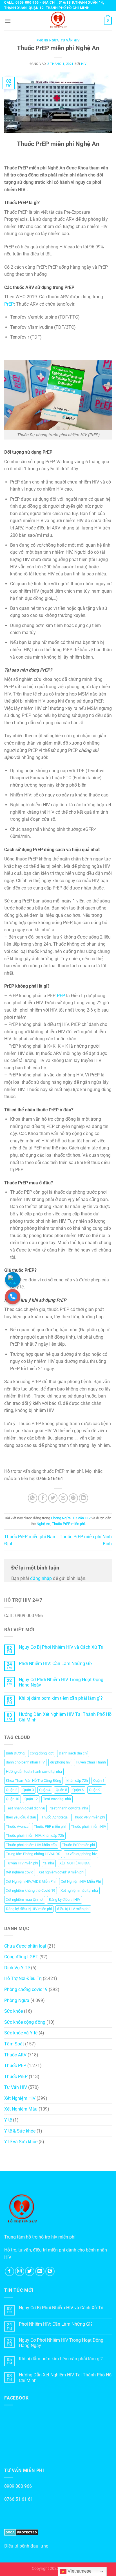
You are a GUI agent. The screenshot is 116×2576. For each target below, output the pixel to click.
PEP (61, 996)
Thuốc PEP (15, 2066)
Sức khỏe (14, 2011)
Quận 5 (61, 1790)
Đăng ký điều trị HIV (64, 1900)
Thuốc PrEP (16, 2077)
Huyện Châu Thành (91, 1762)
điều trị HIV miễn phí (73, 1909)
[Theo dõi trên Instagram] (20, 2271)
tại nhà (49, 1863)
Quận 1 (99, 1781)
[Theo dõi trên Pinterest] (50, 2271)
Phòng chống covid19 (26, 1989)
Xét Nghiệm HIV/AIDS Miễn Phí (31, 1881)
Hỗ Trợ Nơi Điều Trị (23, 1978)
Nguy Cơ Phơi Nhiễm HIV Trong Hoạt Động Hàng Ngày (61, 1682)
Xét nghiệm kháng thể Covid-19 (31, 1890)
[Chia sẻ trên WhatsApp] (33, 1498)
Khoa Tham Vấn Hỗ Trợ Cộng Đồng (34, 1781)
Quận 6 (78, 1790)
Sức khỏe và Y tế (21, 2033)
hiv (84, 64)
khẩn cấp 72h (77, 1781)
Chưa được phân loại (25, 1946)
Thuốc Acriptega (54, 1817)
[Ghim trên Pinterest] (73, 1498)
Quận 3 (28, 1790)
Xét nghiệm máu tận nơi (25, 1900)
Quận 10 (13, 1799)
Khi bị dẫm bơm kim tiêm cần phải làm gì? (61, 1698)
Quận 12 (31, 1799)
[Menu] (8, 21)
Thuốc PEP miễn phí (50, 1826)
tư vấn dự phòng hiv (81, 1854)
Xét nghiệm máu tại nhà (79, 1890)
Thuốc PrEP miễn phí (68, 1524)
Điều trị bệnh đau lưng (26, 2546)
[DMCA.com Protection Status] (21, 2532)
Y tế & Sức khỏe (20, 2131)
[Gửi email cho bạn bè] (63, 1498)
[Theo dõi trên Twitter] (30, 2271)
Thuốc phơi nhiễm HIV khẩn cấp (31, 1845)
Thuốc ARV (15, 2055)
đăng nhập (41, 1578)
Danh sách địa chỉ (73, 1753)
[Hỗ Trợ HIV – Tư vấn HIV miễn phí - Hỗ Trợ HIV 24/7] (58, 21)
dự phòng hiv (60, 1762)
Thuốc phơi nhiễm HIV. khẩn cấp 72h (35, 1836)
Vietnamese (79, 2571)
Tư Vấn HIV (70, 40)
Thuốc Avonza (17, 1826)
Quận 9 (95, 1790)
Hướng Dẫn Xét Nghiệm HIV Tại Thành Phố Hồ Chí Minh (65, 1717)
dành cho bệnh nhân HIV (25, 1762)
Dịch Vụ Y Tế (17, 1968)
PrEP (9, 304)
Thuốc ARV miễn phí (89, 1817)
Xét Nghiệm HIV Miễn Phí (81, 1881)
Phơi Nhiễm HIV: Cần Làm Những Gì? (56, 1664)
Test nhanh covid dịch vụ (25, 1808)
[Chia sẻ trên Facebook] (43, 1498)
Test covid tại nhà (57, 1799)
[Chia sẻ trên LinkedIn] (83, 1498)
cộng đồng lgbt (42, 1753)
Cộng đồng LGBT (21, 1957)
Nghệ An (43, 1524)
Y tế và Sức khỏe (21, 2142)
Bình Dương (15, 1753)
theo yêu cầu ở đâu (21, 1817)
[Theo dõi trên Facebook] (9, 2271)
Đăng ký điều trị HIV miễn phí (29, 1909)
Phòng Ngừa (48, 40)
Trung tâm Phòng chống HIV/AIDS (33, 1854)
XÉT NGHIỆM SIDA (74, 1863)
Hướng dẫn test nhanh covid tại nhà (34, 1772)
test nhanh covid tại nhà (69, 1808)
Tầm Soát (14, 2044)
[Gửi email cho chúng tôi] (40, 2271)
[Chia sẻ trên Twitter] (53, 1498)
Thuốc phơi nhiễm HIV (89, 1826)
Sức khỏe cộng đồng (25, 2022)
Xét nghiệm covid (20, 1872)
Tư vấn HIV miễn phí (22, 1863)
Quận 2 (12, 1790)
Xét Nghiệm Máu (21, 2109)
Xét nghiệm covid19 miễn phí (61, 1872)
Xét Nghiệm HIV (20, 2098)
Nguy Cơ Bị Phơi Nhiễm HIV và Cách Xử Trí (61, 1647)
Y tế (8, 2120)
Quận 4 (45, 1790)
